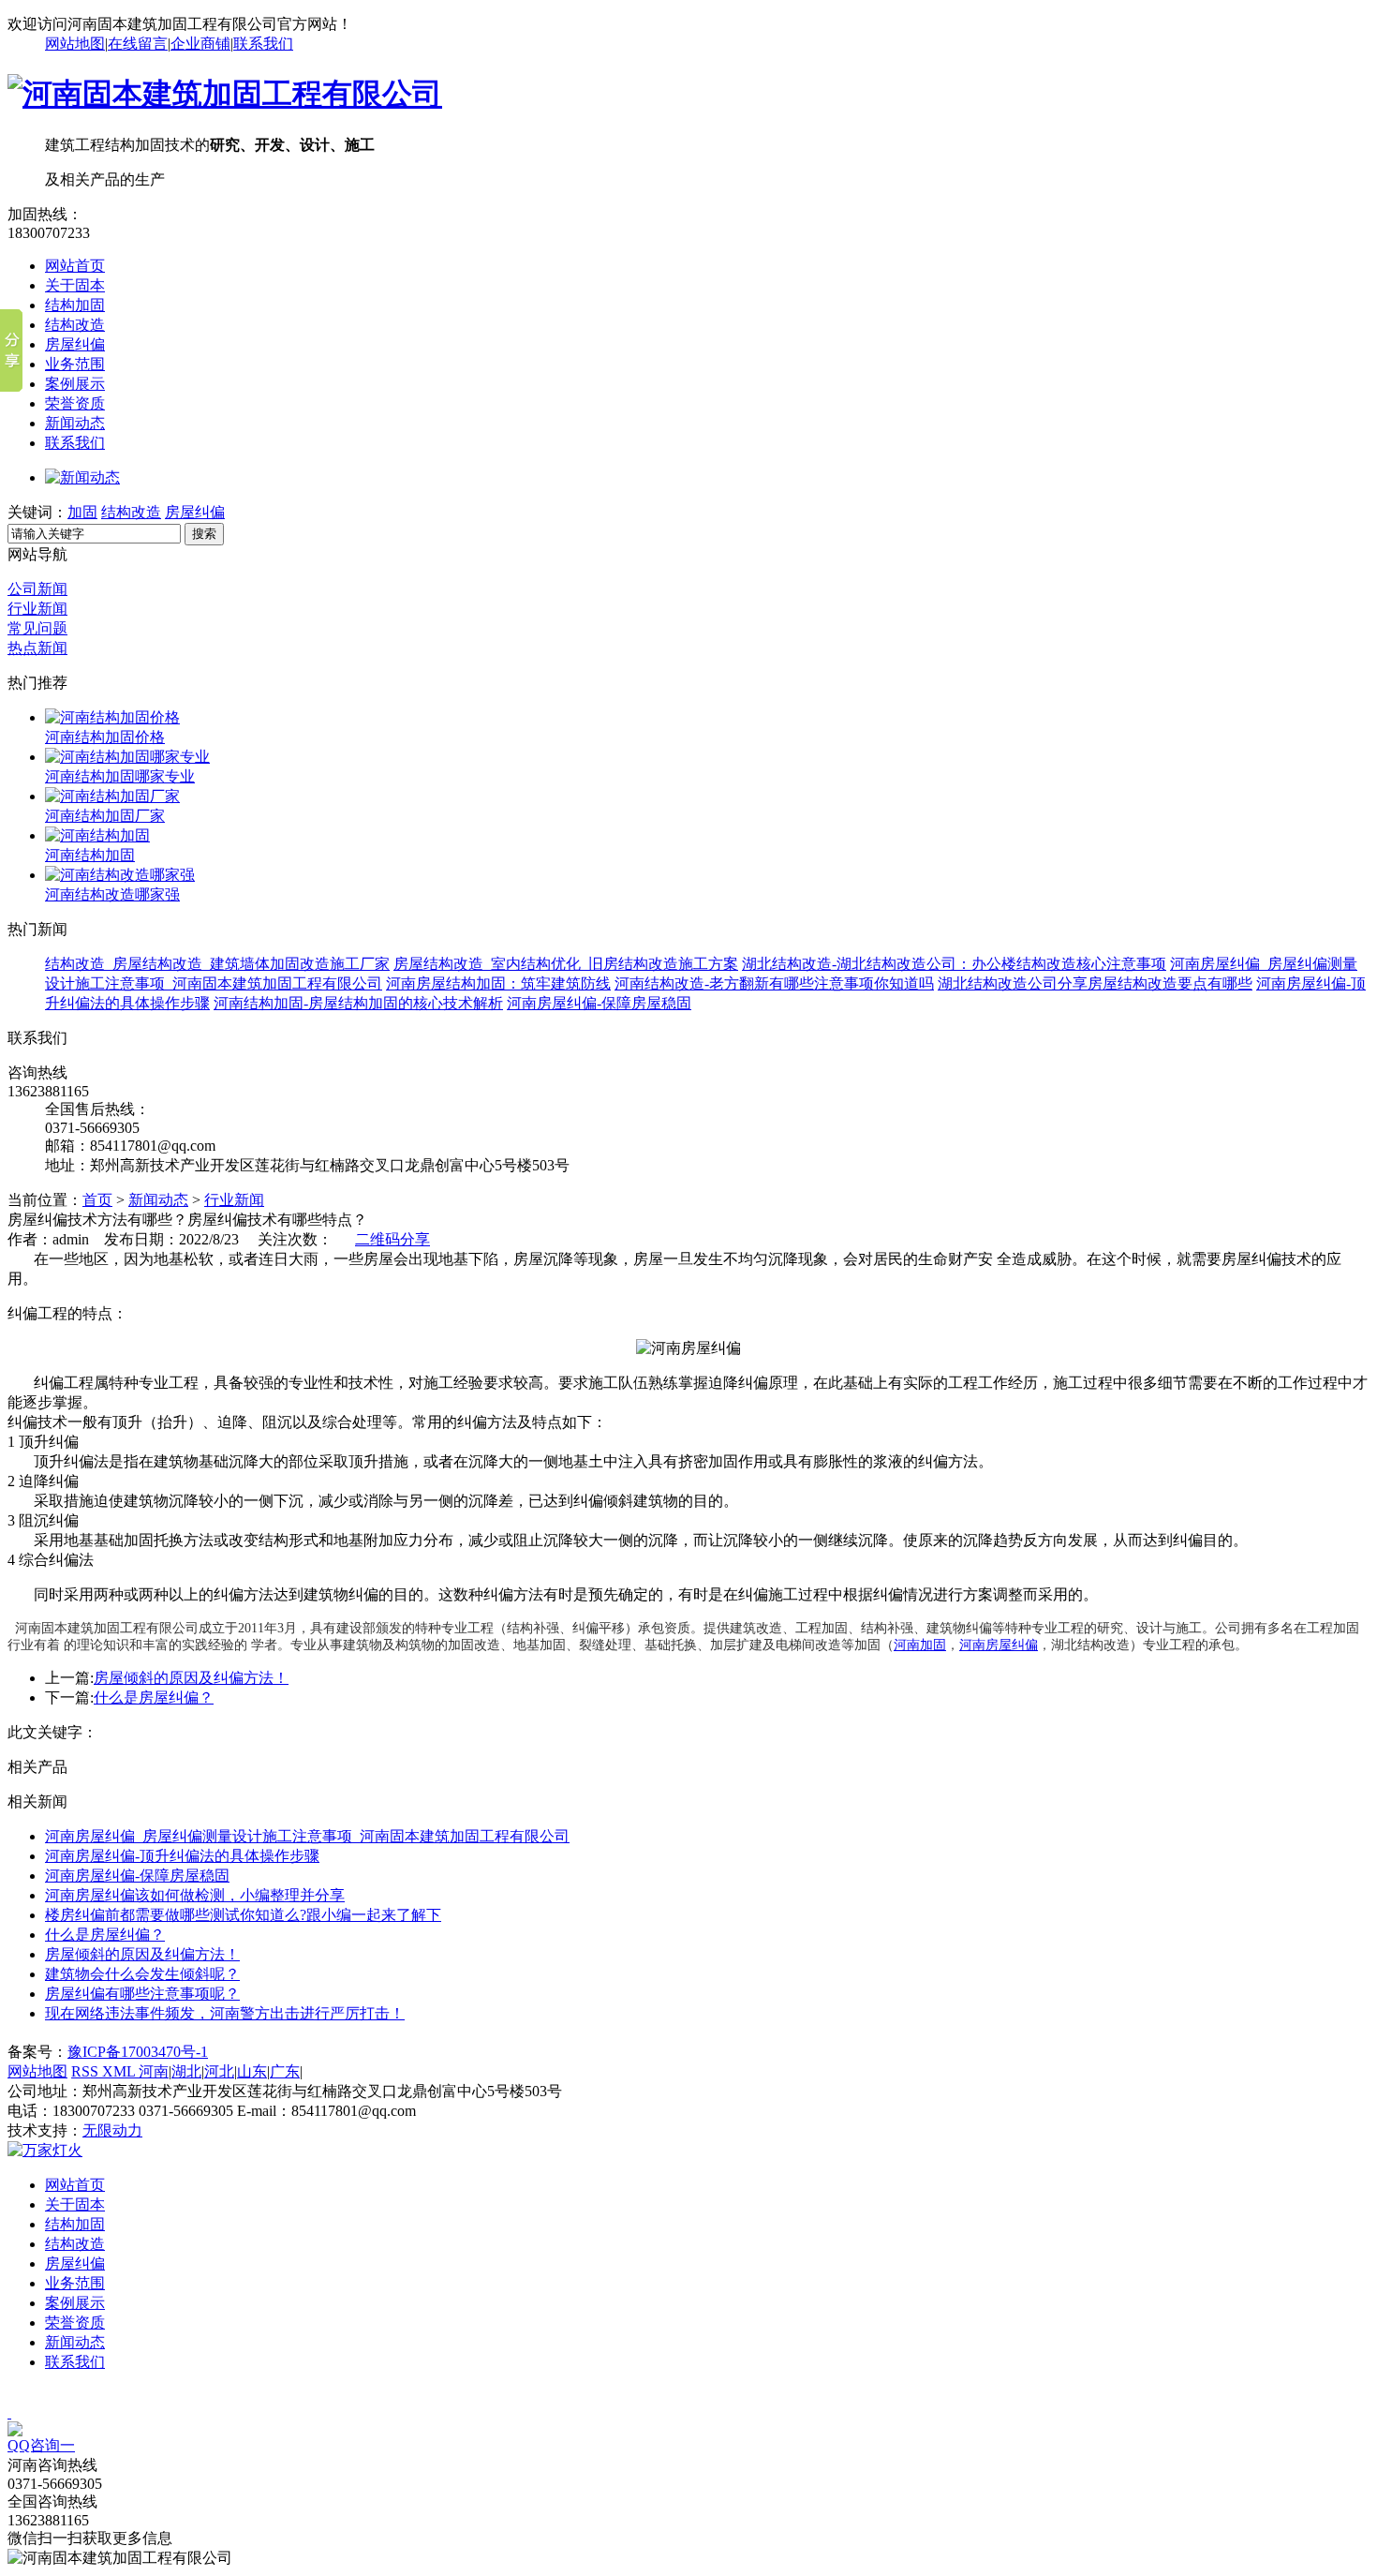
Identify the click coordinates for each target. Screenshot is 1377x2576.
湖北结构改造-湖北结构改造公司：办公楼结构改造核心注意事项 (954, 964)
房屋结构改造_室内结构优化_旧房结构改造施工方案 (566, 964)
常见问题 (37, 628)
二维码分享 (392, 1239)
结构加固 (75, 305)
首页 (97, 1200)
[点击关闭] (9, 2412)
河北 (219, 2071)
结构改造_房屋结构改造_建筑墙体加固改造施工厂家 (217, 964)
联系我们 (263, 44)
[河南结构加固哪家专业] (127, 757)
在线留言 (138, 44)
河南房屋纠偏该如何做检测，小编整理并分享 (195, 1895)
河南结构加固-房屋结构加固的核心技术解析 (358, 1003)
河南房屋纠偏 (999, 1645)
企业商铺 (200, 44)
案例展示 (75, 384)
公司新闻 (37, 589)
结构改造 (75, 325)
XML (120, 2071)
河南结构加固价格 (105, 737)
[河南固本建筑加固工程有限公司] (225, 94)
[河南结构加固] (97, 835)
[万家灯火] (45, 2150)
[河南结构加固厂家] (112, 796)
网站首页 (75, 266)
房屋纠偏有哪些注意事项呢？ (142, 1994)
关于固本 (75, 285)
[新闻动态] (82, 477)
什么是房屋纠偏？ (154, 1697)
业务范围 (75, 364)
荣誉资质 (75, 403)
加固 (82, 512)
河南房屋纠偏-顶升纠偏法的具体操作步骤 (182, 1856)
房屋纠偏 (75, 344)
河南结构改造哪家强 (112, 894)
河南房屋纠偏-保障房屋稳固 (599, 1003)
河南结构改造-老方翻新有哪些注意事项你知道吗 (774, 983)
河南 (154, 2071)
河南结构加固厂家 (105, 816)
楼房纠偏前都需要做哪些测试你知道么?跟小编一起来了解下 (243, 1915)
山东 (252, 2071)
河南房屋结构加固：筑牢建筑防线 (498, 983)
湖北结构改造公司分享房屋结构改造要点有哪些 (1095, 983)
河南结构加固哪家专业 (120, 776)
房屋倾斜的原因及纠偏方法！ (191, 1678)
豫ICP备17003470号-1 (138, 2052)
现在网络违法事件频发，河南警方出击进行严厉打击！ (225, 2013)
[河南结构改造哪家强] (120, 875)
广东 (285, 2071)
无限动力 (112, 2130)
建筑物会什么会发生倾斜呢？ (142, 1974)
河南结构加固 (90, 855)
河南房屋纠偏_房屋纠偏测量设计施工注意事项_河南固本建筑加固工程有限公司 (307, 1836)
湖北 (186, 2071)
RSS (87, 2071)
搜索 (204, 534)
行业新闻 (37, 609)
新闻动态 (75, 423)
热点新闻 (37, 648)
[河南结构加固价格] (112, 717)
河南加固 (920, 1645)
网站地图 (75, 44)
